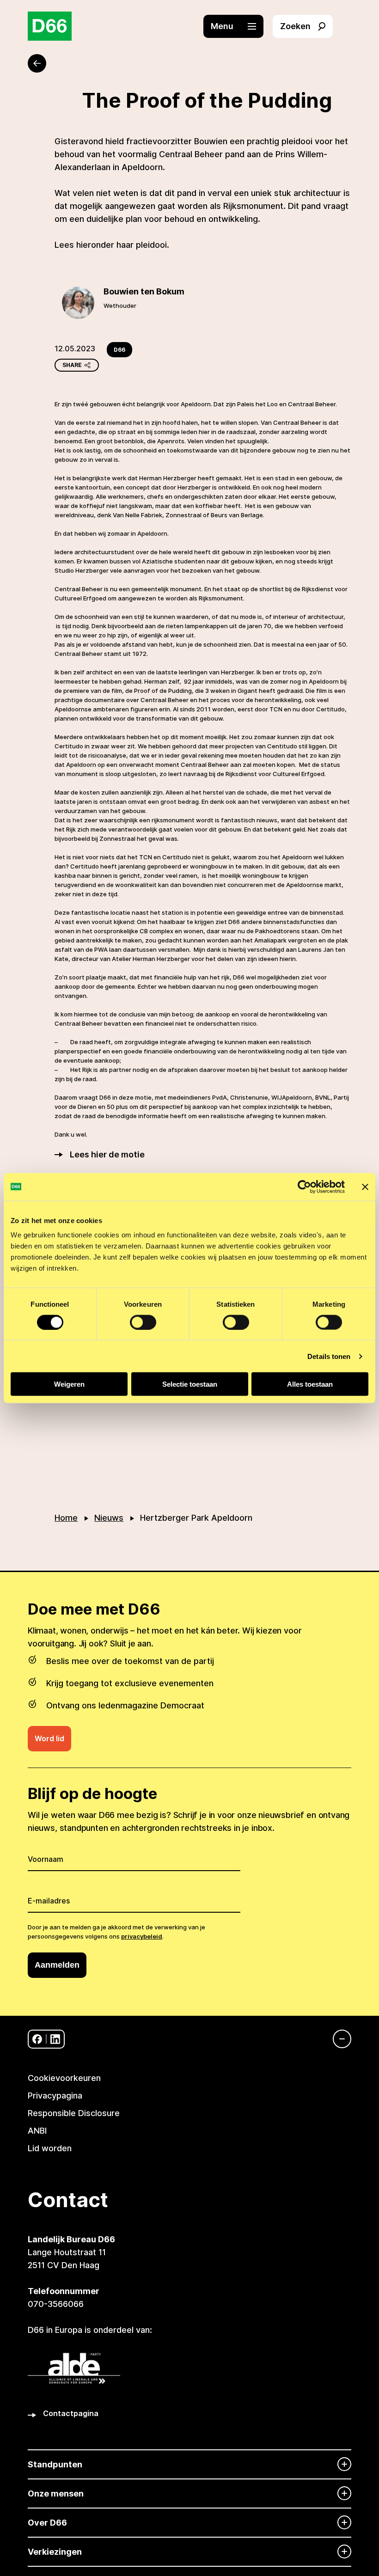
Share (72, 365)
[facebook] (37, 2039)
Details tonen (329, 1356)
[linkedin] (55, 2039)
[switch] (143, 1322)
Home (66, 1518)
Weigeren (69, 1384)
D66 (119, 350)
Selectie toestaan (190, 1384)
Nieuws (109, 1518)
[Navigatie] (337, 2039)
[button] (238, 26)
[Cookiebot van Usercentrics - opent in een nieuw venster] (304, 1187)
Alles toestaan (310, 1384)
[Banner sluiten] (365, 1187)
